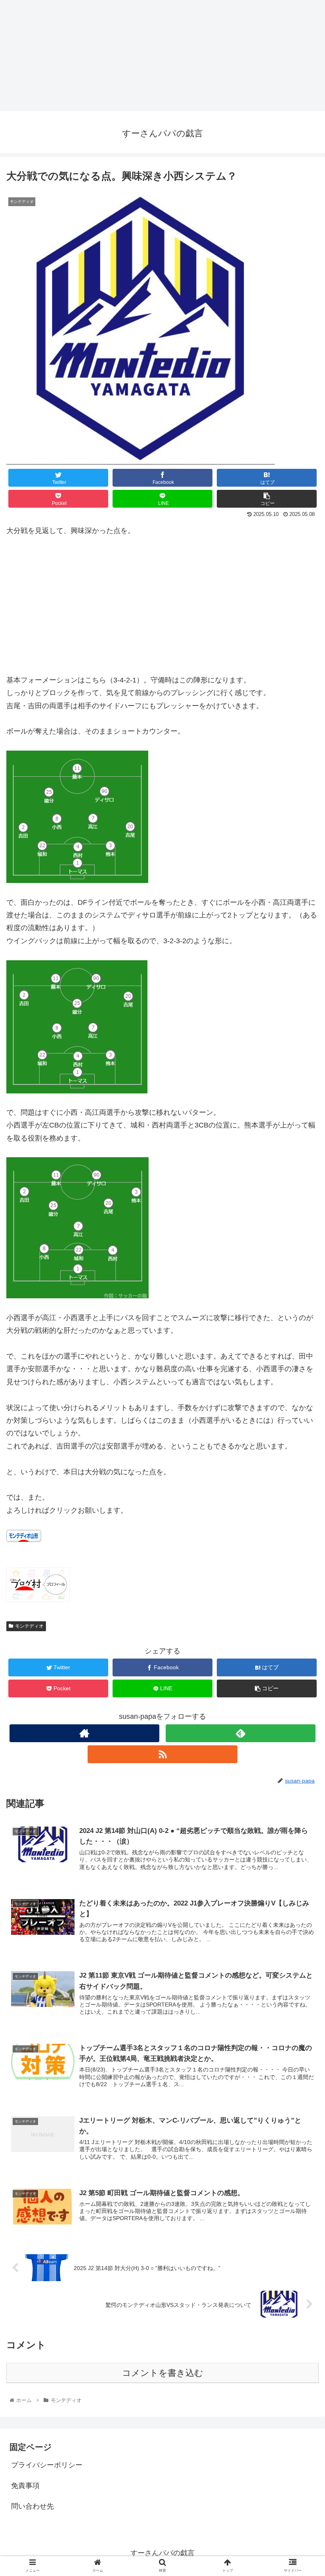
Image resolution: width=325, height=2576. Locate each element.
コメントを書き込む (163, 2373)
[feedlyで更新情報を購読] (241, 1733)
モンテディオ (29, 1626)
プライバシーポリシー (47, 2465)
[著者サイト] (84, 1733)
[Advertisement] (162, 55)
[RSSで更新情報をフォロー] (162, 1754)
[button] (301, 1399)
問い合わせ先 (32, 2506)
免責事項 (25, 2486)
